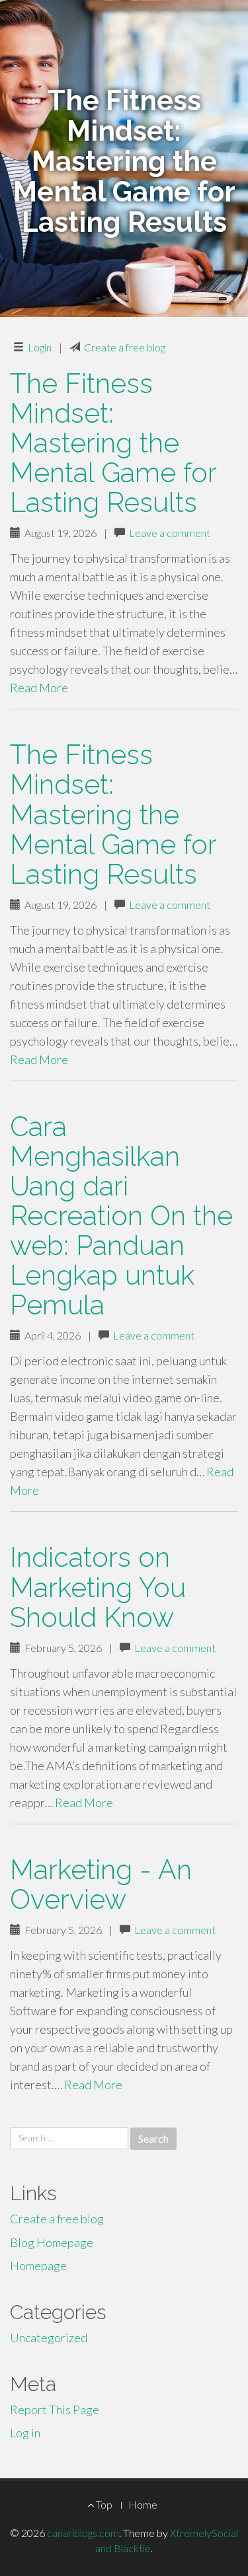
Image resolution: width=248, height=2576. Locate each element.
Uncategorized (49, 2338)
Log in (25, 2433)
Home (143, 2504)
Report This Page (55, 2410)
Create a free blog (125, 347)
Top (103, 2504)
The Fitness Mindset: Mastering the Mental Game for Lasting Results (113, 443)
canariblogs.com (83, 2533)
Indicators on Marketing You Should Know (98, 1587)
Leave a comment (170, 533)
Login (40, 347)
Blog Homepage (52, 2242)
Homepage (38, 2266)
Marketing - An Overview (101, 1884)
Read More (39, 688)
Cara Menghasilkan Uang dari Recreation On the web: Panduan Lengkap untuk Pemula (121, 1216)
